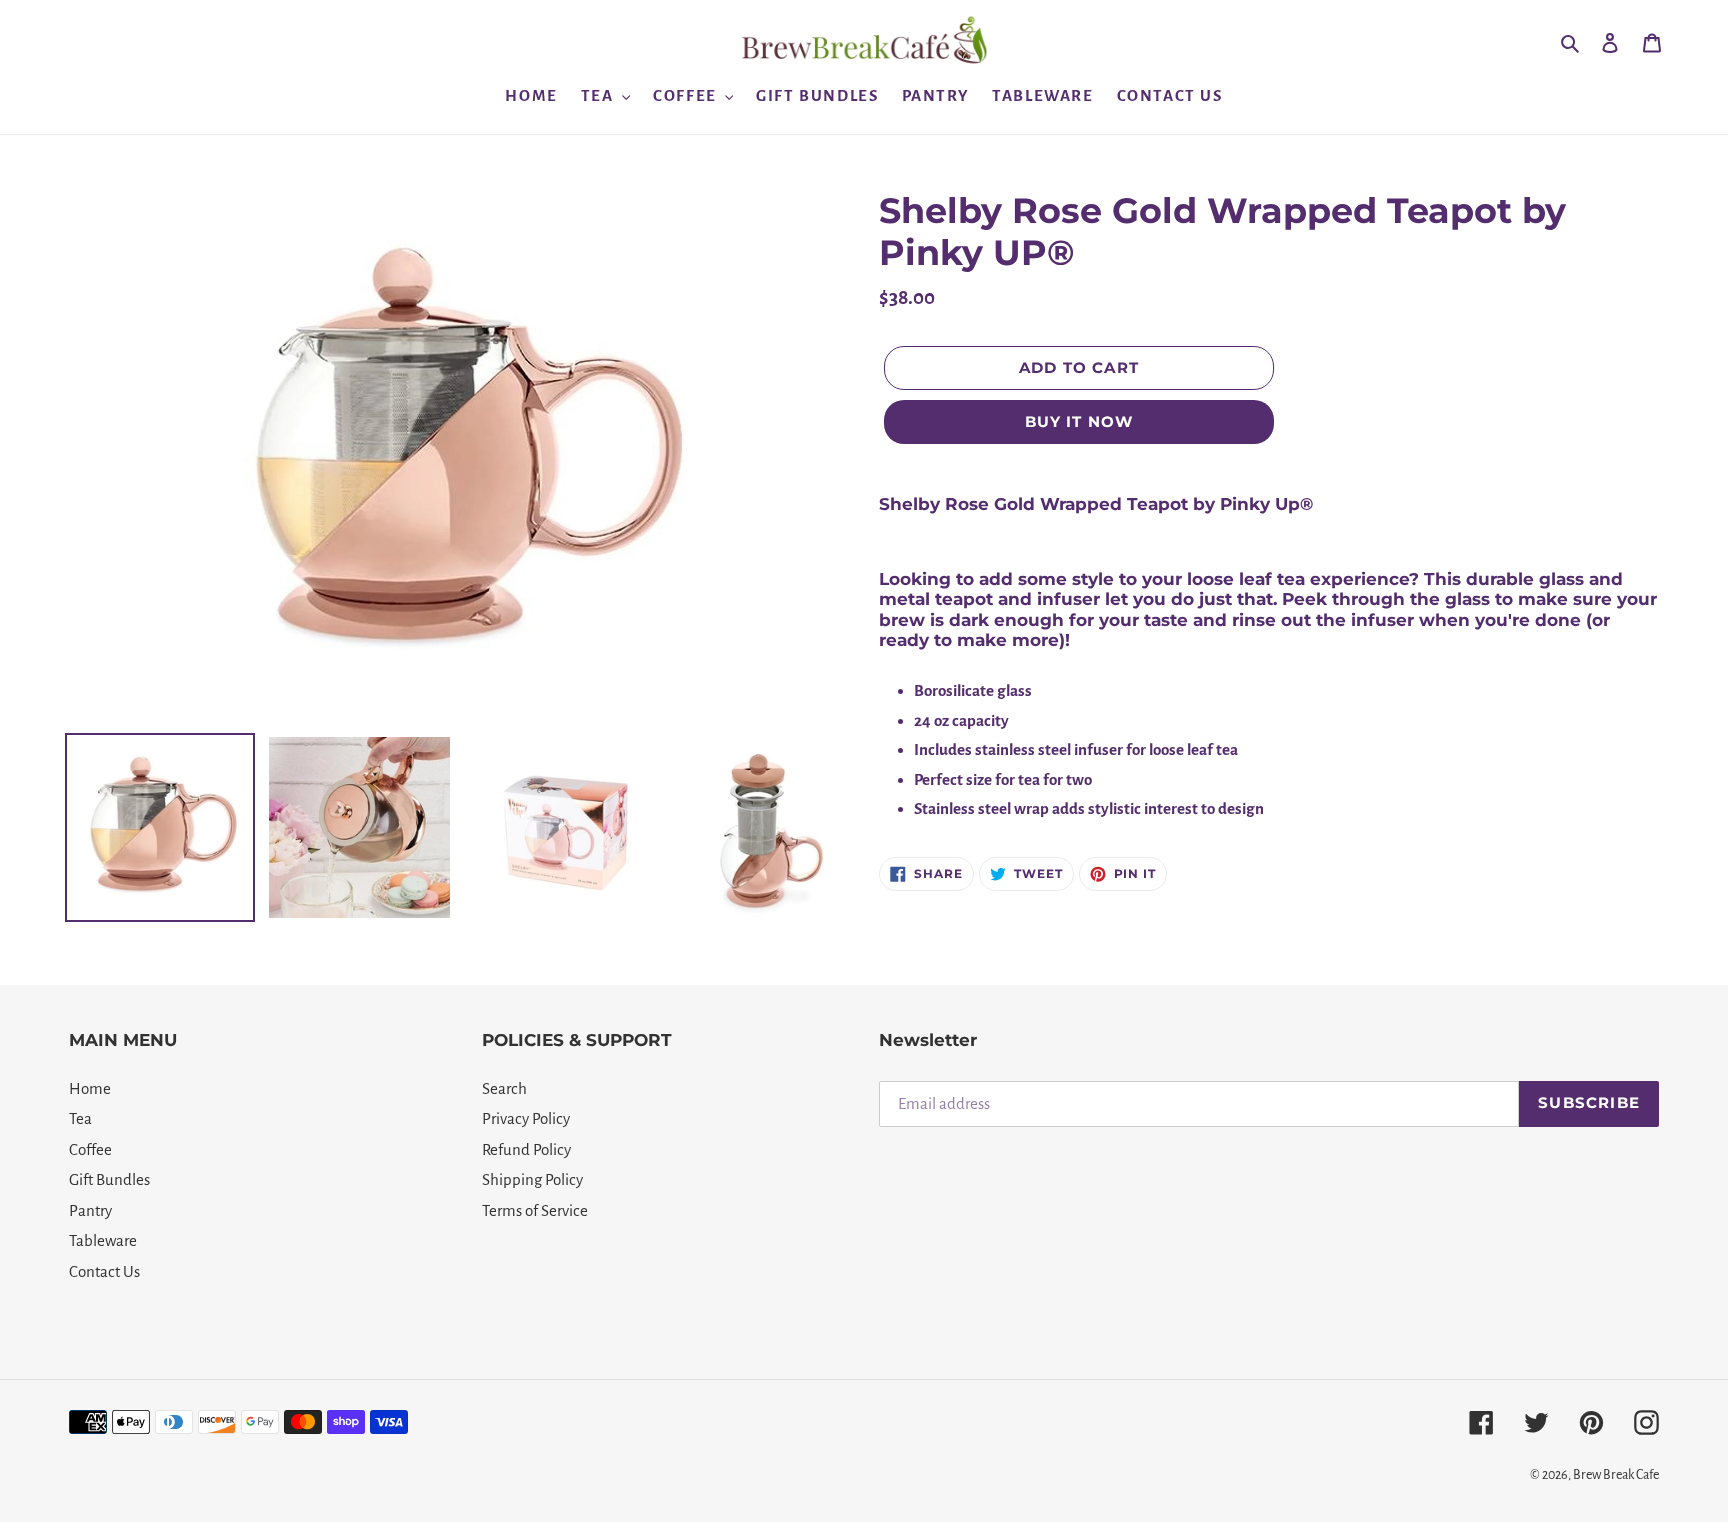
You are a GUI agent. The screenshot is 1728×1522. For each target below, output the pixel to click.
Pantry (90, 1210)
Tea (80, 1118)
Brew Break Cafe (1616, 1475)
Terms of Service (535, 1210)
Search (504, 1088)
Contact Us (104, 1271)
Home (90, 1088)
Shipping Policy (532, 1179)
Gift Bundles (109, 1179)
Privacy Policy (526, 1118)
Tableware (103, 1240)
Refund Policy (526, 1149)
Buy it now (1079, 421)
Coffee (90, 1149)
